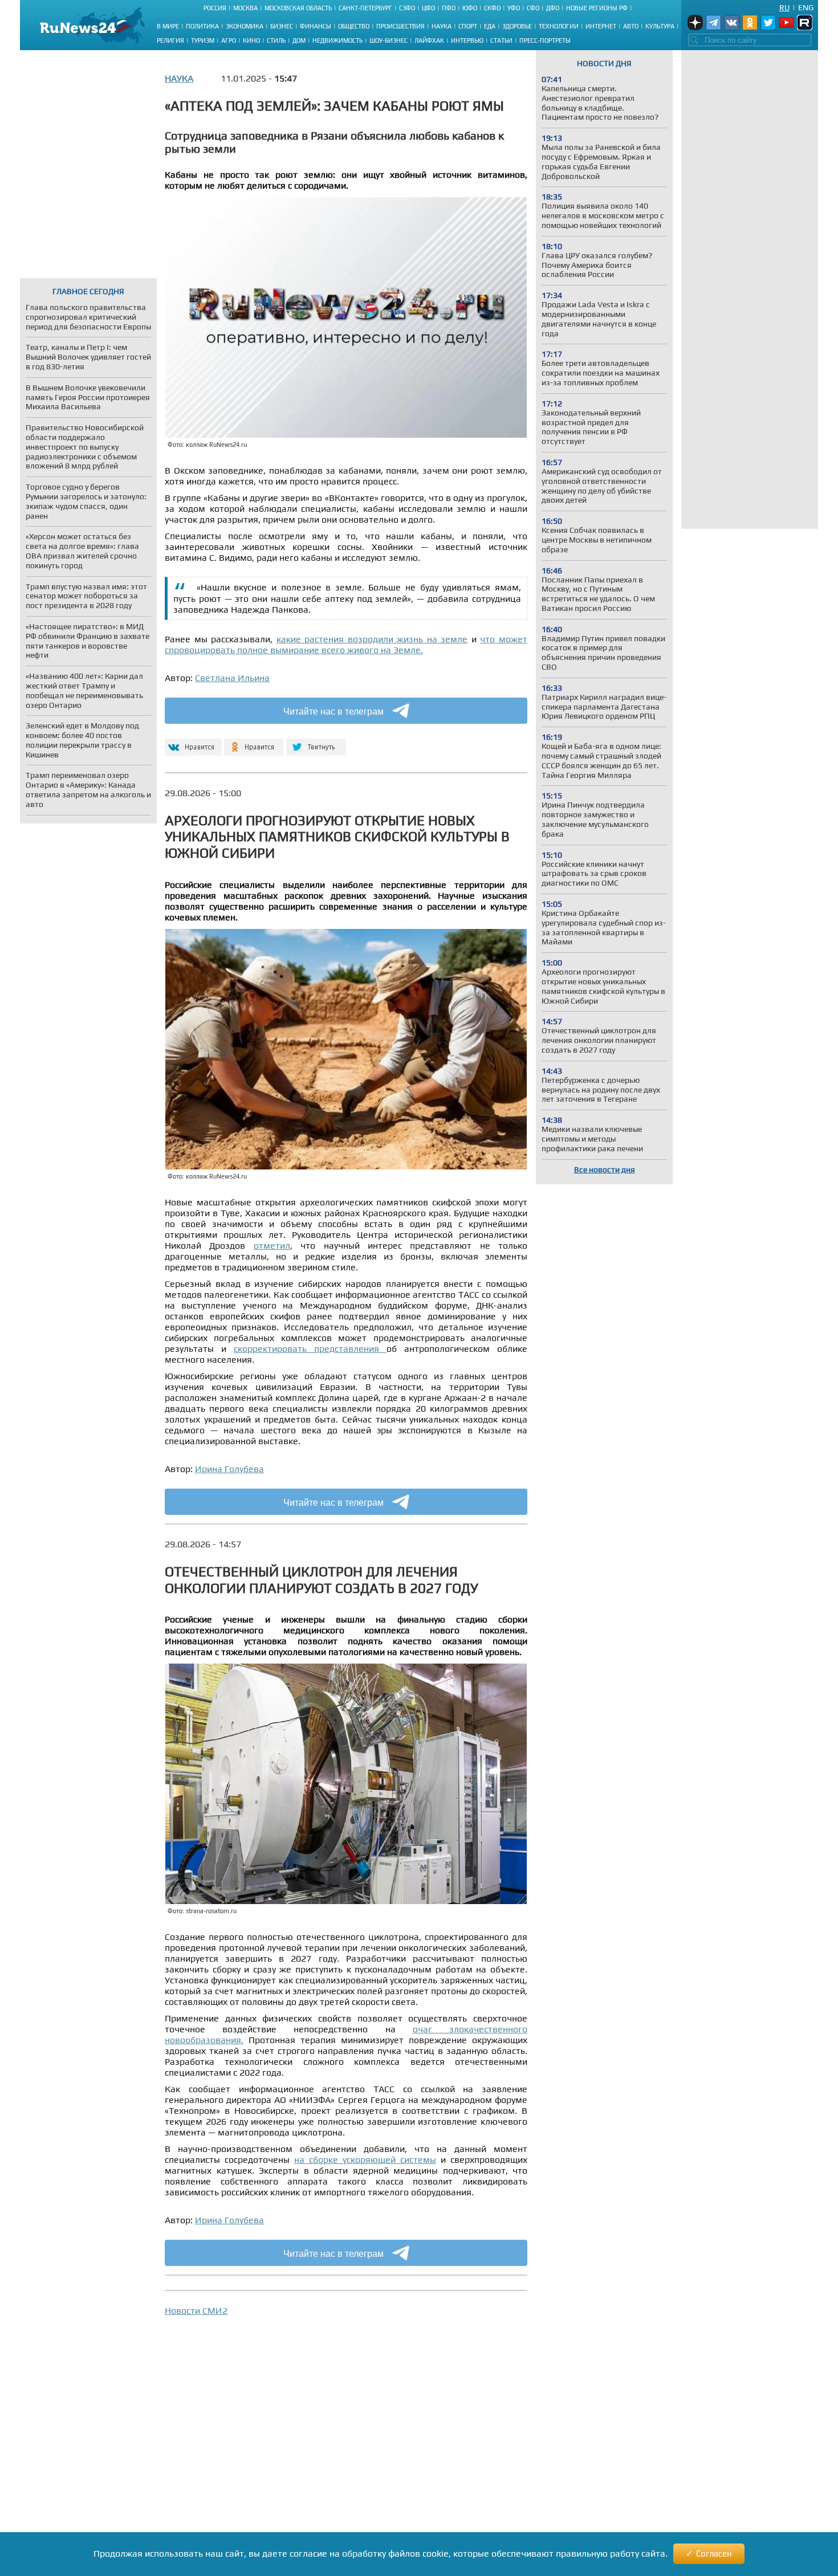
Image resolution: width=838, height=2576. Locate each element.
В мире (168, 26)
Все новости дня (605, 1169)
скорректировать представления (310, 1349)
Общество (354, 26)
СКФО (492, 8)
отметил (272, 1246)
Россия (215, 8)
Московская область (298, 8)
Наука (442, 26)
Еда (490, 26)
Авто (631, 26)
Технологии (559, 26)
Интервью (467, 40)
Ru (784, 7)
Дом (299, 40)
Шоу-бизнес (389, 40)
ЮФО (470, 8)
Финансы (316, 26)
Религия (170, 40)
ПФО (449, 8)
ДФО (553, 8)
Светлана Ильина (232, 678)
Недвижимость (337, 40)
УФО (514, 8)
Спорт (468, 26)
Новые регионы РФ (597, 8)
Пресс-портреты (545, 40)
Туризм (203, 40)
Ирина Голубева (229, 1469)
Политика (202, 26)
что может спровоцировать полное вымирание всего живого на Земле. (346, 645)
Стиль (276, 40)
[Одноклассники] (254, 742)
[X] (316, 742)
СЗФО (407, 8)
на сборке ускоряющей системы (365, 2160)
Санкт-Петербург (365, 8)
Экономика (245, 26)
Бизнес (282, 26)
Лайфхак (429, 40)
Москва (245, 8)
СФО (533, 8)
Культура (660, 26)
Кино (251, 40)
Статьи (501, 40)
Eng (806, 7)
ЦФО (428, 8)
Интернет (601, 26)
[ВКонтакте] (192, 742)
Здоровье (517, 26)
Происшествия (400, 26)
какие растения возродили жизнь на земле (372, 639)
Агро (229, 40)
